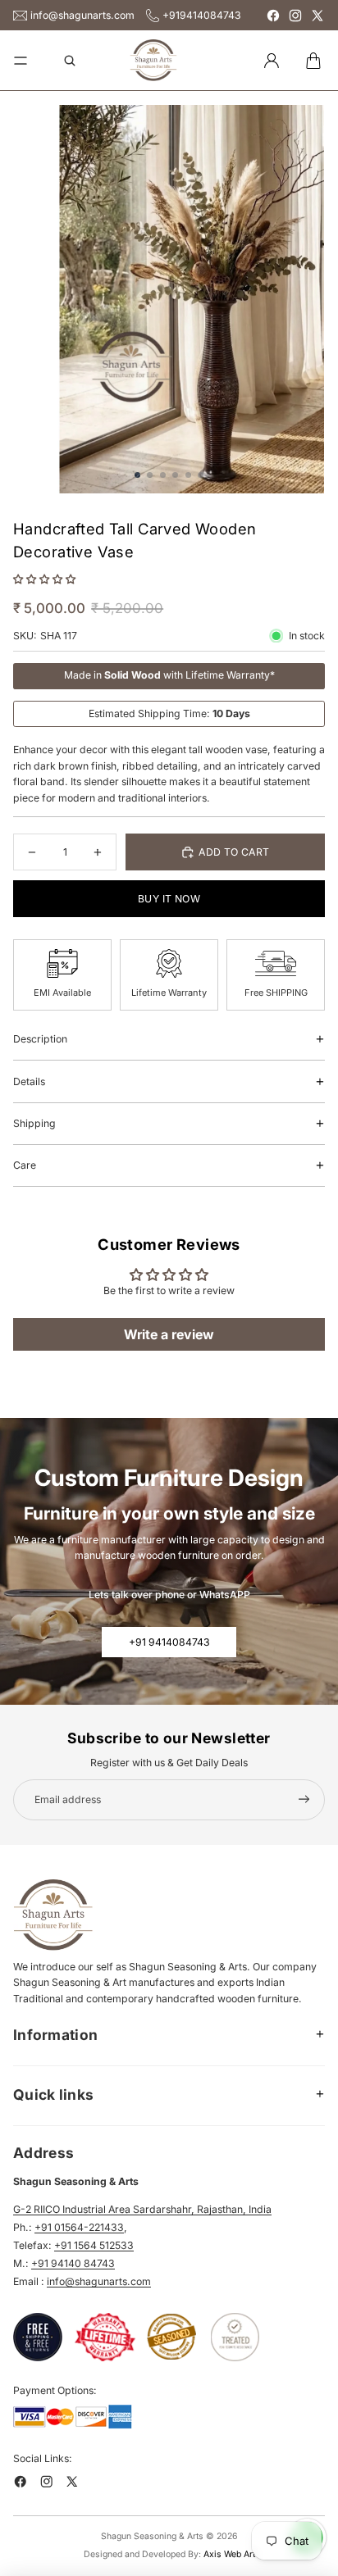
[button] (44, 579)
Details (29, 1081)
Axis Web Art (229, 2554)
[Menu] (21, 61)
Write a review (169, 1334)
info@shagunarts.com (82, 15)
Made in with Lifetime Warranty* (169, 675)
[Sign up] (304, 1800)
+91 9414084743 (169, 1642)
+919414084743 (202, 15)
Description (40, 1039)
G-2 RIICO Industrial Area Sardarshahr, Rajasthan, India (142, 2209)
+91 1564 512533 (94, 2245)
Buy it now (169, 899)
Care (25, 1165)
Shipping (34, 1123)
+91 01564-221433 (79, 2227)
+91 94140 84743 (73, 2263)
